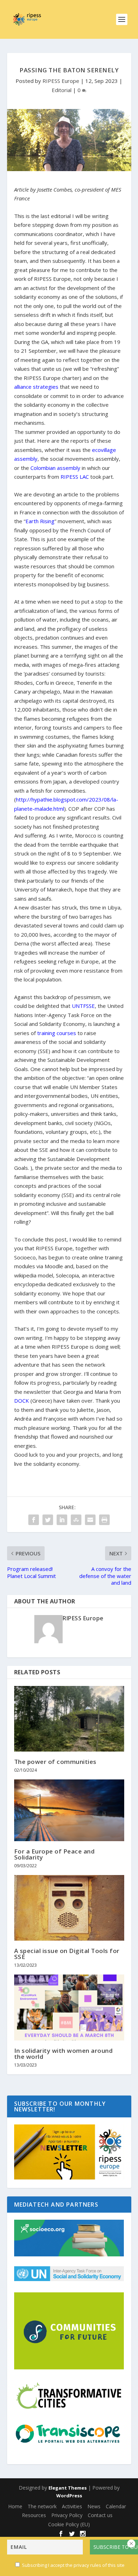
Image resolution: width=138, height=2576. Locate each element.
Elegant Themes (68, 2488)
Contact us (100, 2515)
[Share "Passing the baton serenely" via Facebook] (34, 1520)
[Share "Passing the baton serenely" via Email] (90, 1520)
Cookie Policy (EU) (69, 2524)
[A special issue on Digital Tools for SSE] (69, 1908)
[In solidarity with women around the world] (69, 2007)
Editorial (62, 90)
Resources (34, 2515)
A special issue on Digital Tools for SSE (67, 1954)
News (94, 2506)
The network (42, 2506)
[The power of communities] (69, 1719)
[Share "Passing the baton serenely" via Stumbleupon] (76, 1520)
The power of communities (55, 1762)
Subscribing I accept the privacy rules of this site (73, 2565)
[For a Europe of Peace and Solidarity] (69, 1810)
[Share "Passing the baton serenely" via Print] (104, 1520)
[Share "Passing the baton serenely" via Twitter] (48, 1520)
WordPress (69, 2496)
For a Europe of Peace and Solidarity (54, 1854)
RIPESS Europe (61, 81)
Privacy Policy (67, 2515)
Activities (72, 2506)
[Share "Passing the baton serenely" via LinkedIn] (62, 1520)
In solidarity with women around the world (64, 2054)
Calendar (116, 2506)
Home (15, 2506)
